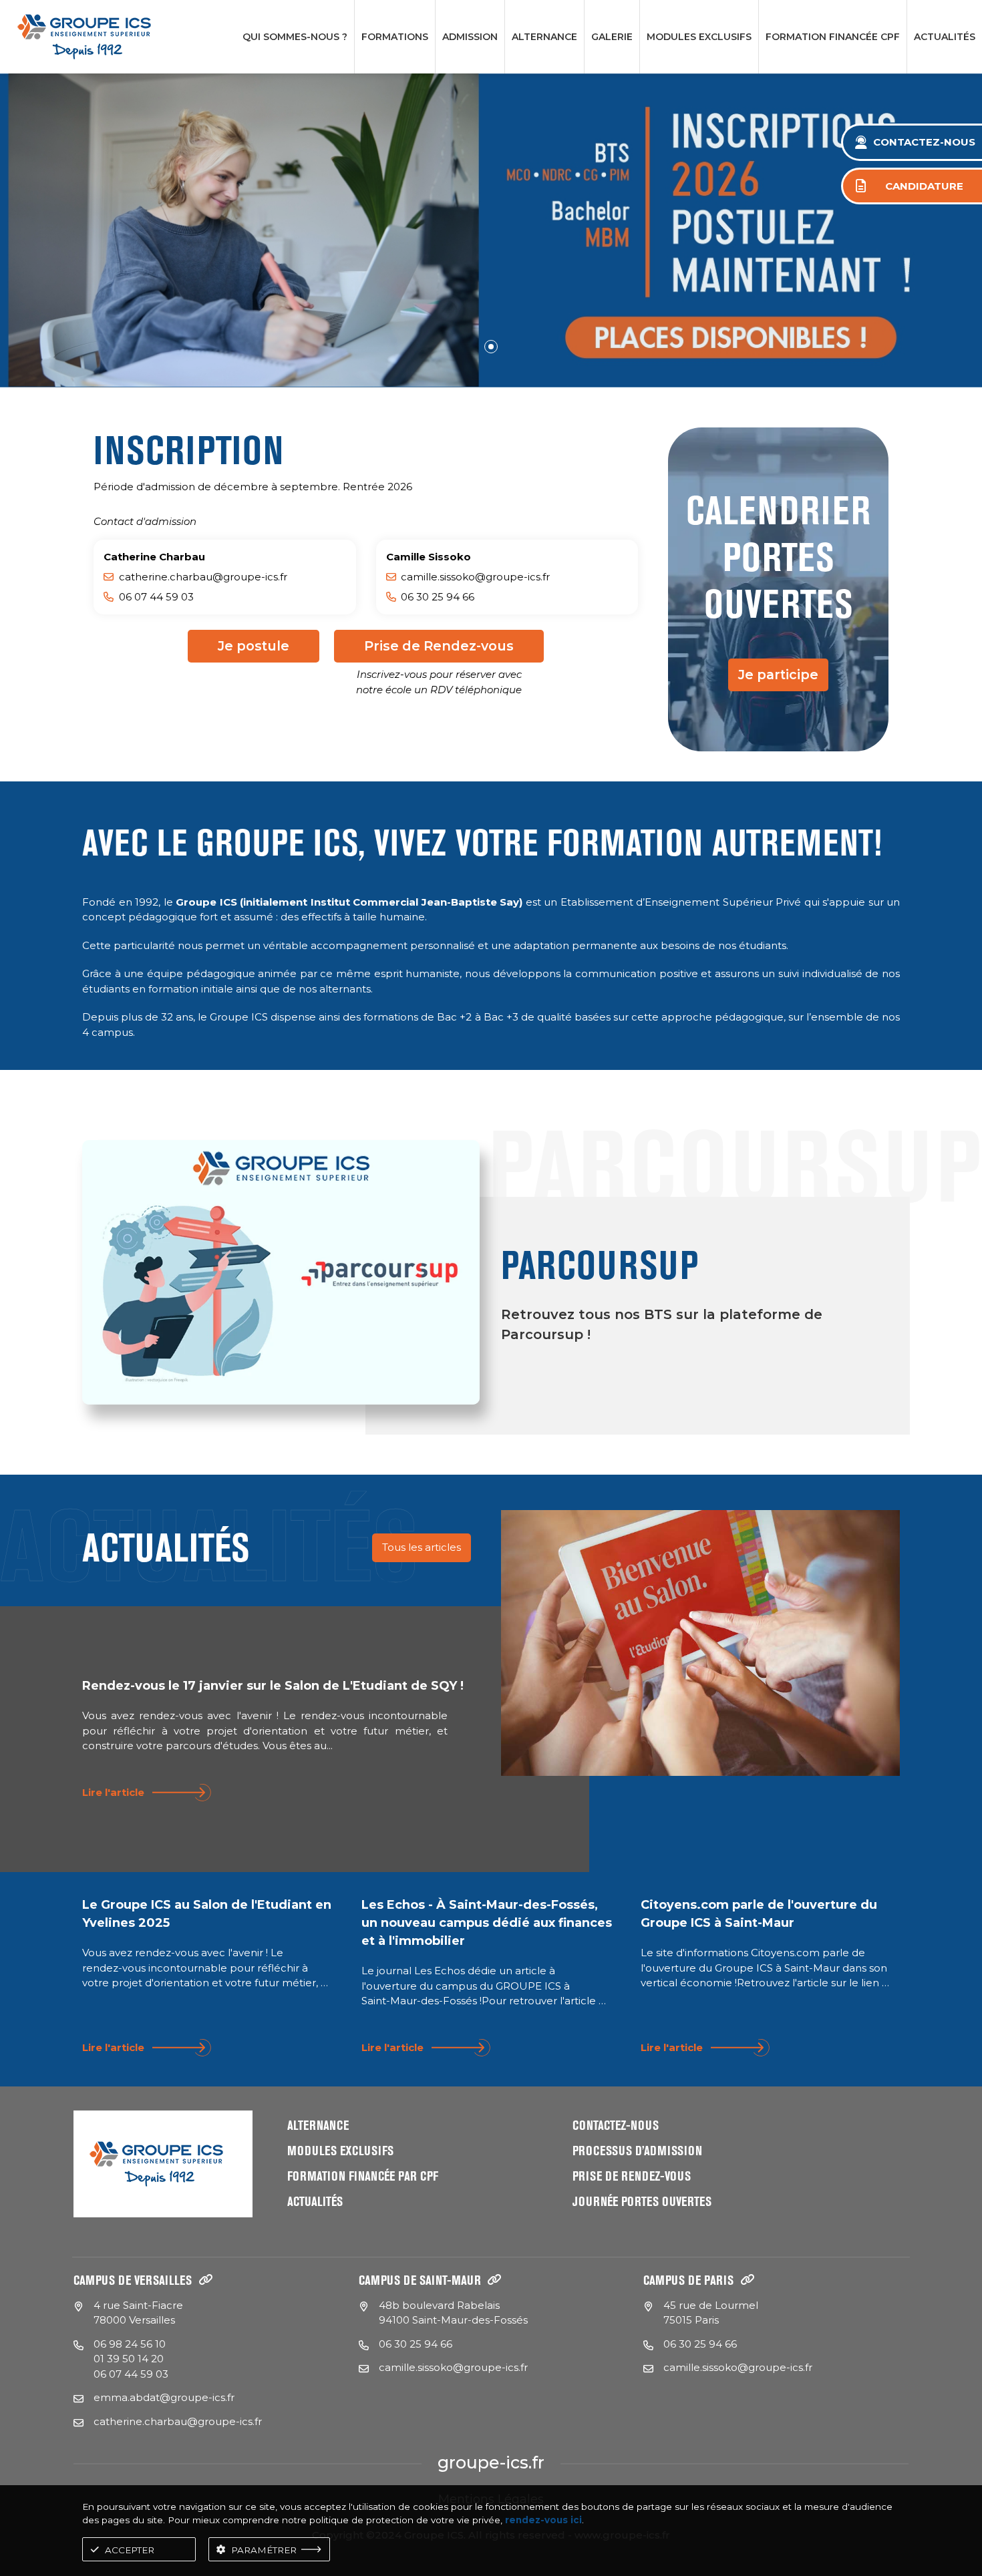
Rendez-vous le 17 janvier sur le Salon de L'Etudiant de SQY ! (273, 1686)
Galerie (612, 37)
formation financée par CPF (363, 2176)
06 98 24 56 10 (130, 2344)
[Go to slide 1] (491, 347)
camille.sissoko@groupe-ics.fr (475, 577)
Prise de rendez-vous (632, 2176)
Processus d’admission (637, 2151)
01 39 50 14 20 (129, 2359)
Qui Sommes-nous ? (295, 37)
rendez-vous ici (543, 2520)
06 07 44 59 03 (131, 2374)
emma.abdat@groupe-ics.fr (164, 2397)
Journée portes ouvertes (642, 2202)
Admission (470, 37)
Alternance (544, 37)
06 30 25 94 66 (416, 2344)
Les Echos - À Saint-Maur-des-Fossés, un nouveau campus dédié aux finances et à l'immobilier (487, 1923)
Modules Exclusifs (699, 37)
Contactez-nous (616, 2126)
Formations (395, 37)
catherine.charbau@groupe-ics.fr (203, 577)
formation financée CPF (833, 37)
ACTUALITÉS (945, 37)
